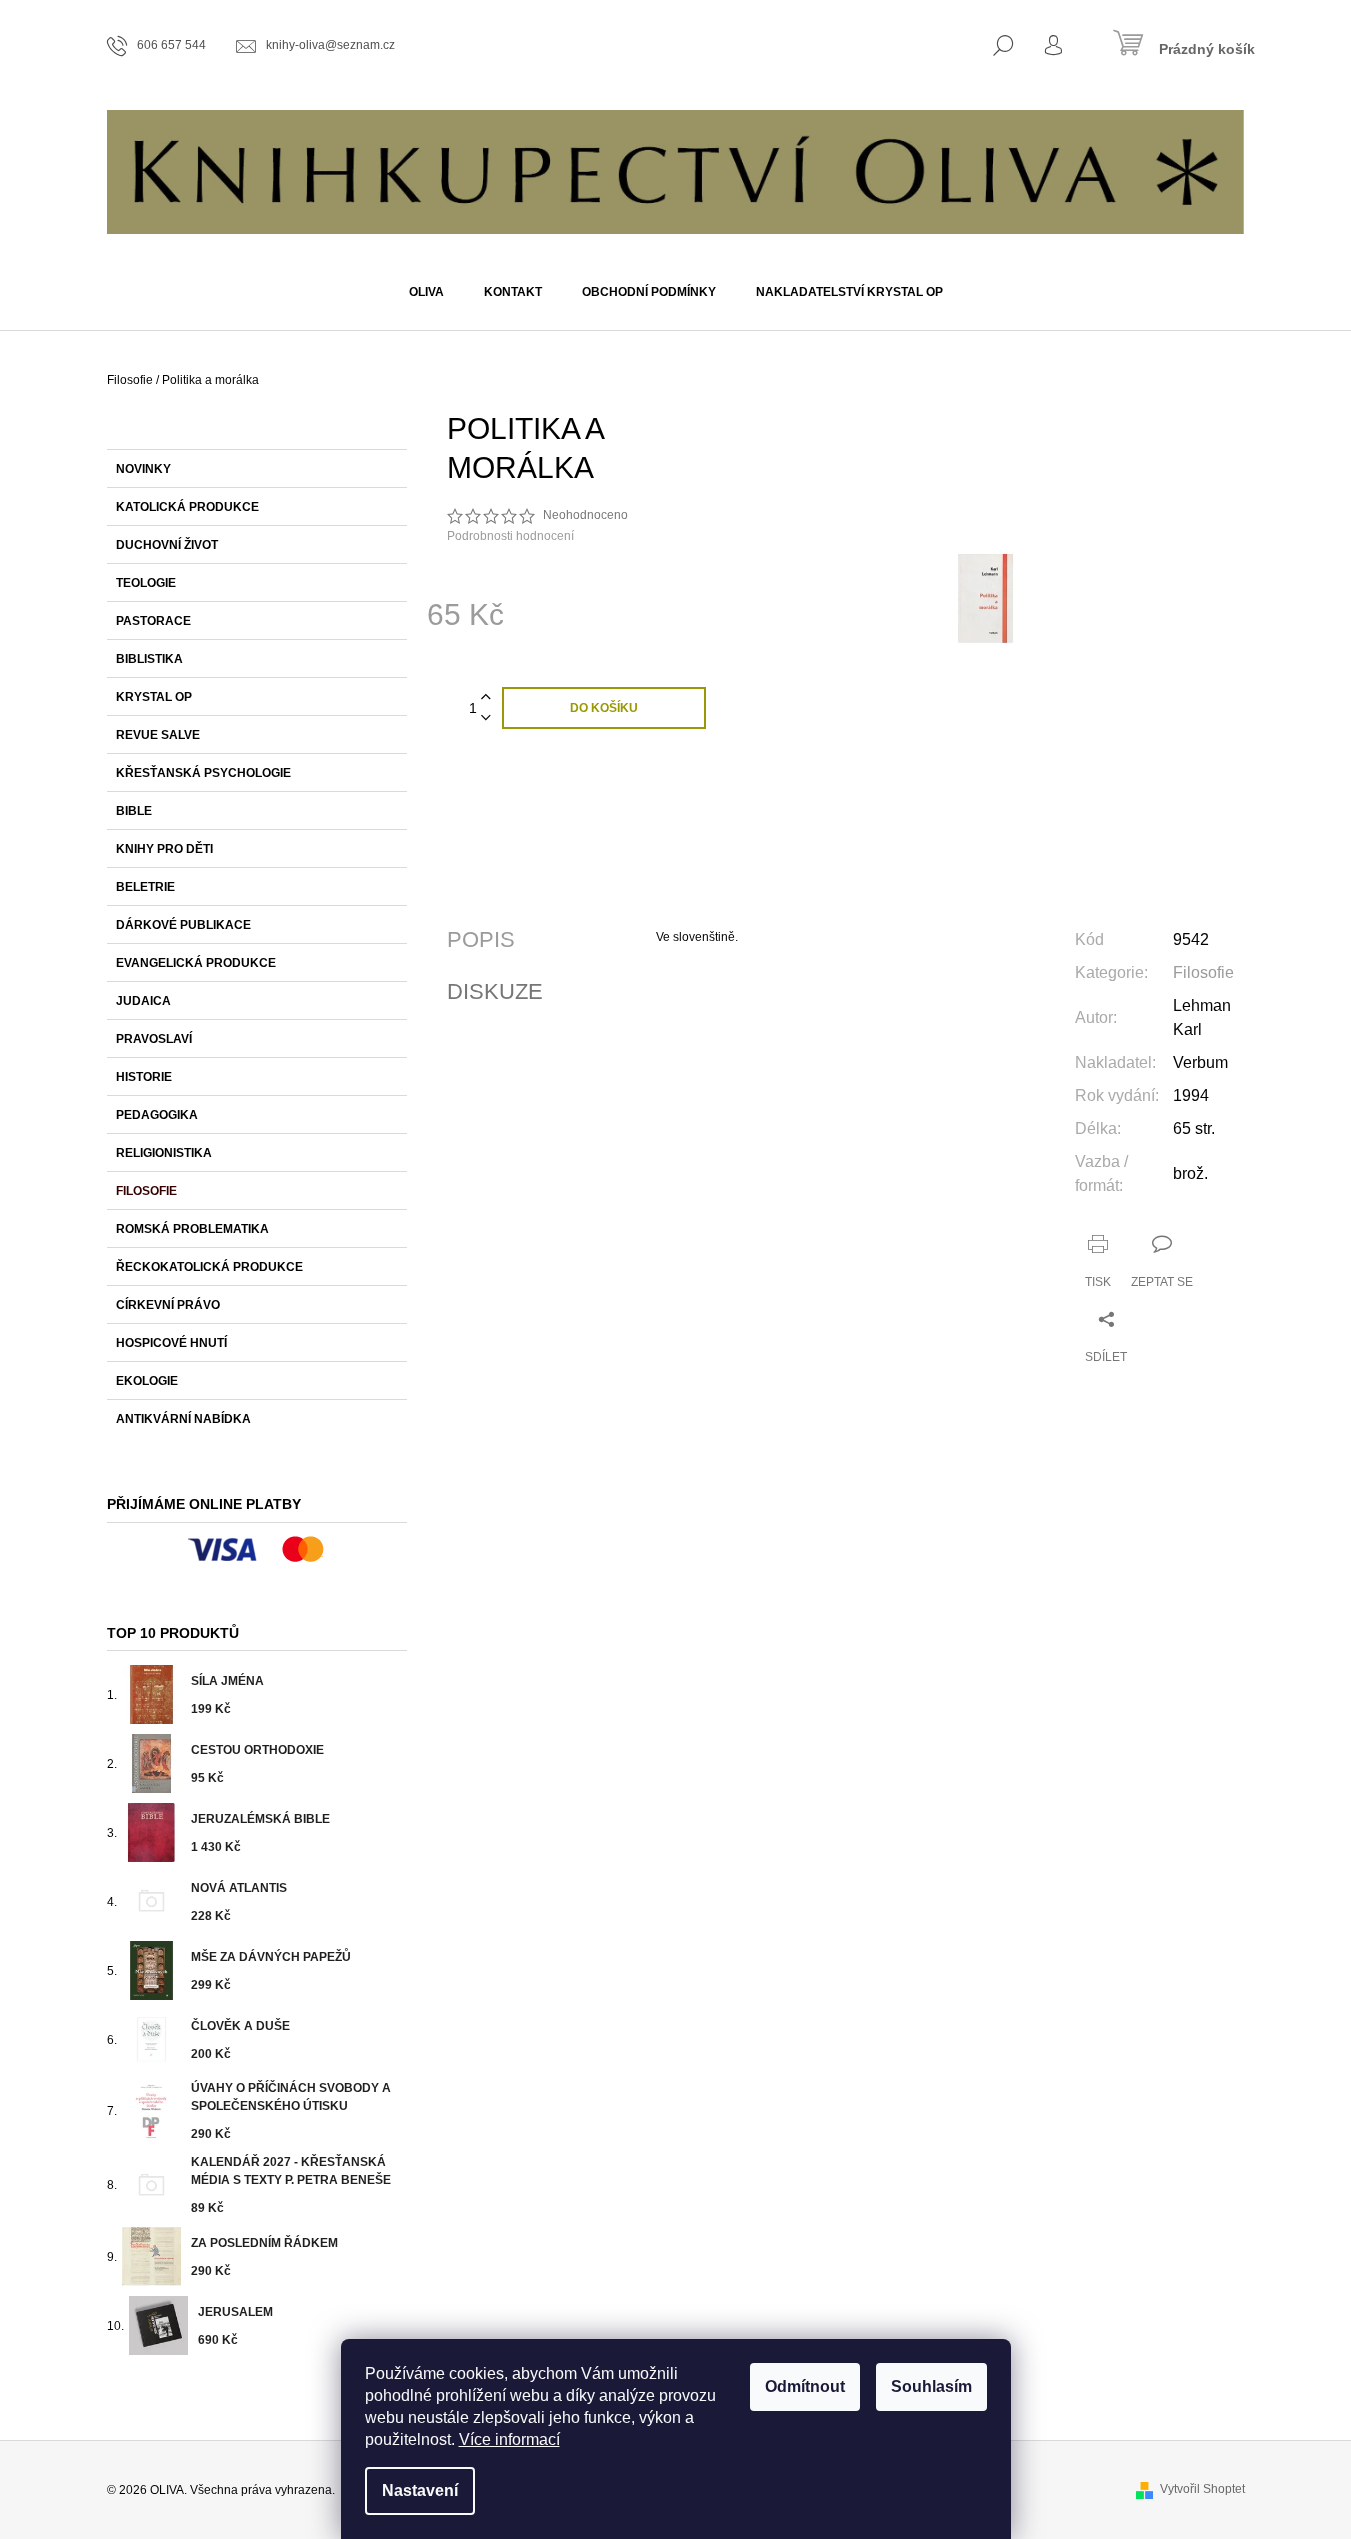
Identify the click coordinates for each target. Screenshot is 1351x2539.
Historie (144, 1077)
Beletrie (145, 887)
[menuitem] (426, 292)
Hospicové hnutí (171, 1343)
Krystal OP (154, 697)
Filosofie (146, 1191)
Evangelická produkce (196, 963)
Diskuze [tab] (495, 992)
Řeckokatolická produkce (209, 1267)
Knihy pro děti (164, 849)
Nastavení (420, 2490)
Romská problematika (192, 1229)
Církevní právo (168, 1305)
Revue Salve (158, 735)
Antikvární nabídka (183, 1419)
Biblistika (149, 659)
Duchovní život (167, 545)
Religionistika (164, 1153)
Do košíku (604, 708)
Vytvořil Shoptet (1202, 2489)
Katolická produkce (187, 507)
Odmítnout (805, 2386)
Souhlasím (931, 2386)
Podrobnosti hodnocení (510, 536)
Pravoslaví (154, 1039)
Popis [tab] (481, 940)
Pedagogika (157, 1115)
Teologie (146, 583)
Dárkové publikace (183, 925)
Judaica (143, 1001)
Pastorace (153, 621)
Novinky (143, 469)
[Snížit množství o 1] (486, 718)
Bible (134, 811)
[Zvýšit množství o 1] (486, 697)
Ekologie (147, 1381)
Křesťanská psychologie (203, 773)
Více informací (509, 2439)
